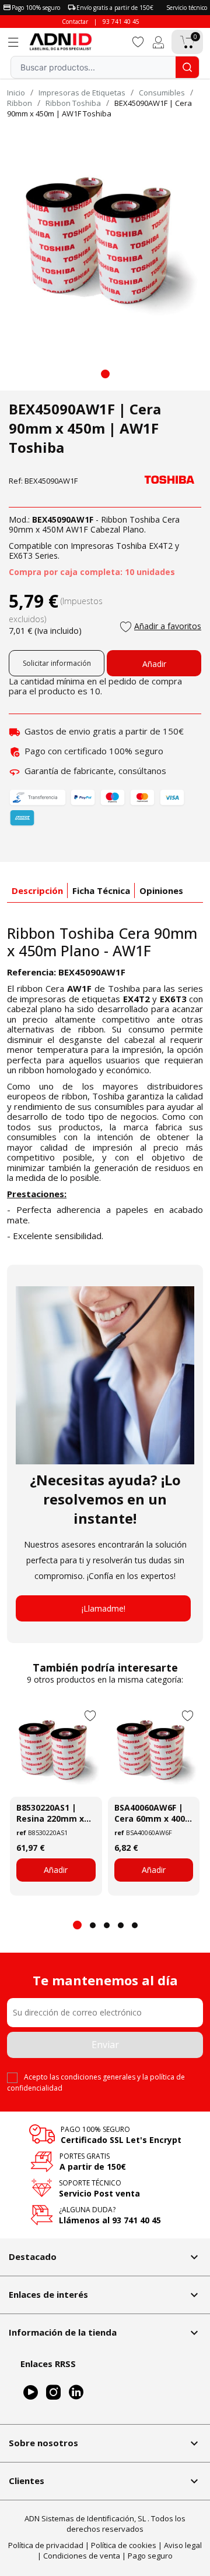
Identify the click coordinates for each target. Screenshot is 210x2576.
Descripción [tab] (37, 890)
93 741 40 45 (121, 22)
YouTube (31, 2393)
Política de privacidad (46, 2545)
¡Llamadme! (104, 1608)
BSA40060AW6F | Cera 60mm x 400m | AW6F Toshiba (154, 1813)
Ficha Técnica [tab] (101, 890)
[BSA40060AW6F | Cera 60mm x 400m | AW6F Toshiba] (154, 1751)
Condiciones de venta (82, 2556)
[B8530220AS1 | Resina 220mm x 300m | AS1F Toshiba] (56, 1751)
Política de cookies (124, 2545)
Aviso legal (183, 2545)
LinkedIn (76, 2393)
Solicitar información (57, 663)
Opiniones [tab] (161, 890)
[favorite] (138, 41)
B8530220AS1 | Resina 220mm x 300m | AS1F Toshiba (50, 1813)
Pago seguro (150, 2556)
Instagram (53, 2393)
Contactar (75, 22)
